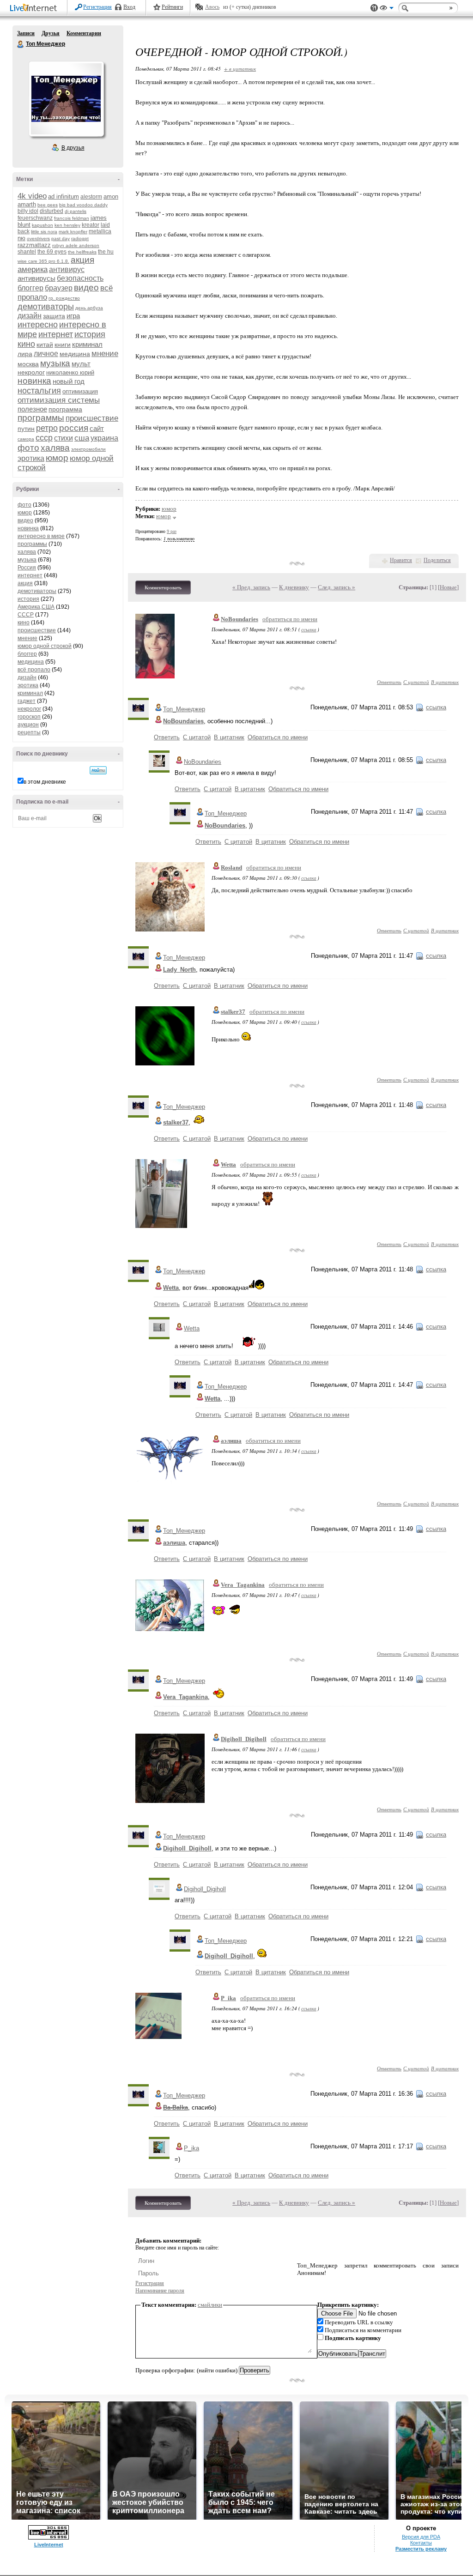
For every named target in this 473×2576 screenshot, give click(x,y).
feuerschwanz (35, 218)
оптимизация (80, 391)
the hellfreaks (82, 252)
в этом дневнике (45, 782)
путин (26, 429)
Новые (448, 587)
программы (41, 418)
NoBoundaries (240, 619)
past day (61, 239)
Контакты (421, 2543)
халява (55, 448)
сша (82, 438)
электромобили (88, 449)
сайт (97, 428)
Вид (387, 9)
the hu (106, 252)
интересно (38, 325)
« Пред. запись (251, 587)
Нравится (401, 560)
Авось (212, 7)
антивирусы (36, 278)
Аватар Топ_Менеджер (66, 99)
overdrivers (38, 239)
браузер (59, 288)
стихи (64, 438)
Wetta (228, 1164)
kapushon (42, 225)
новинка (34, 381)
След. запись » (337, 587)
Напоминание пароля (160, 2291)
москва (28, 364)
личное (46, 354)
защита (54, 316)
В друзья (73, 148)
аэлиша (231, 1441)
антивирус (67, 269)
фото (28, 448)
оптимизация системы (59, 400)
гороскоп (29, 717)
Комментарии (84, 33)
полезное (32, 409)
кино (26, 344)
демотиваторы (46, 307)
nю (21, 238)
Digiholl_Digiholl (244, 1739)
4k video (32, 196)
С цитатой (416, 682)
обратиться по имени (290, 619)
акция (82, 260)
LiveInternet (35, 9)
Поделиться (437, 560)
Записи (26, 33)
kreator (91, 225)
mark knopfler (73, 232)
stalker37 (233, 1012)
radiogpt (80, 239)
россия (74, 428)
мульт (81, 364)
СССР (26, 615)
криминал (87, 344)
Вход (129, 7)
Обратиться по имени (278, 737)
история (90, 334)
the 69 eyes (52, 252)
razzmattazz (34, 245)
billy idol (28, 211)
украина (104, 438)
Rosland (231, 868)
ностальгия (39, 391)
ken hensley (67, 225)
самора (26, 439)
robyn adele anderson (76, 245)
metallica (100, 231)
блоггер (30, 288)
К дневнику (294, 587)
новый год (69, 381)
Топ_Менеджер (184, 709)
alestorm (91, 197)
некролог (31, 372)
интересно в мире (41, 536)
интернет (56, 334)
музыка (55, 363)
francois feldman (72, 218)
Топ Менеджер (21, 44)
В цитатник (445, 682)
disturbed (52, 211)
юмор (57, 458)
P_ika (228, 1998)
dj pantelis (76, 211)
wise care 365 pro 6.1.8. (43, 261)
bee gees (48, 205)
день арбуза (89, 308)
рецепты (29, 732)
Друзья (51, 33)
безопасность (80, 278)
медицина (75, 354)
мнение (105, 354)
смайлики (210, 2305)
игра (73, 316)
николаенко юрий (70, 372)
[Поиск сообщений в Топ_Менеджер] (98, 770)
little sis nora (44, 232)
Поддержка (374, 8)
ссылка (309, 629)
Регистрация (97, 7)
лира (25, 354)
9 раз (172, 531)
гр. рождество (64, 298)
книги (63, 345)
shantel (27, 252)
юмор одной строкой (45, 646)
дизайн (30, 316)
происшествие (92, 418)
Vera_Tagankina (243, 1585)
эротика (31, 458)
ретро (47, 428)
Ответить (389, 682)
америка (33, 269)
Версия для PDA (421, 2537)
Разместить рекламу (421, 2549)
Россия (27, 568)
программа (65, 409)
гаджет (27, 701)
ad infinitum (64, 197)
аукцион (28, 725)
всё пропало (34, 670)
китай (45, 345)
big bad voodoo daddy (83, 205)
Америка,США (36, 607)
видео (86, 287)
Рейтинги (172, 7)
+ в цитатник (240, 69)
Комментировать (163, 587)
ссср (44, 438)
